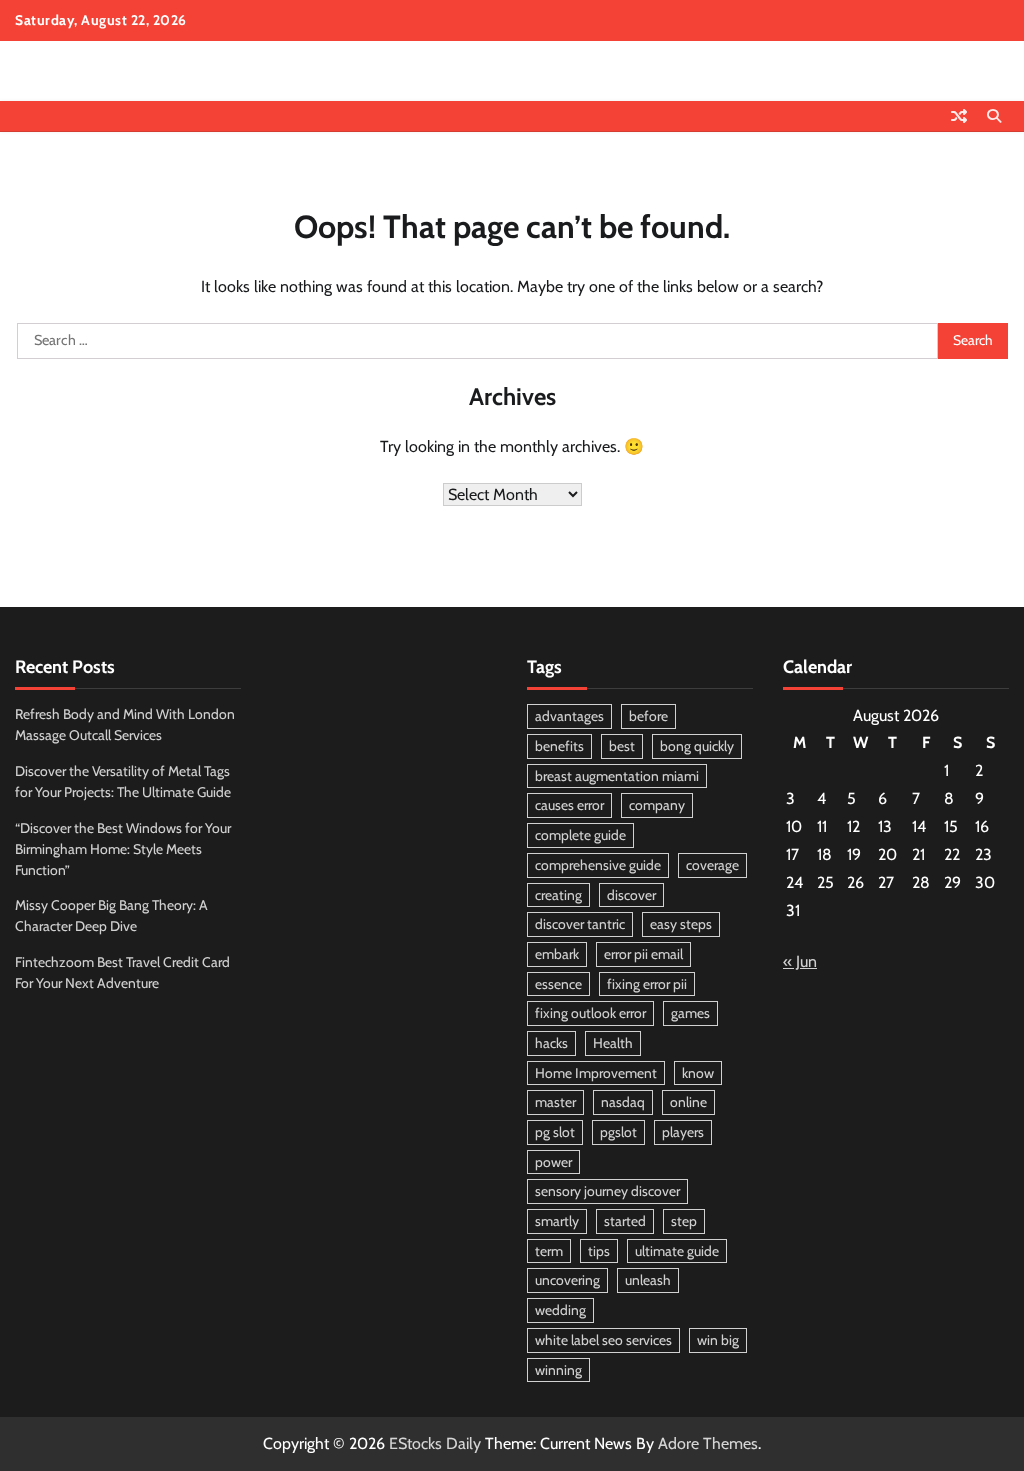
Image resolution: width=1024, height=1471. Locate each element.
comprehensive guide (598, 865)
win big (718, 1340)
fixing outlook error (590, 1013)
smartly (557, 1221)
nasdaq (623, 1102)
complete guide (580, 835)
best (622, 746)
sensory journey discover (607, 1191)
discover (631, 895)
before (648, 716)
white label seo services (603, 1340)
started (625, 1221)
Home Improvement (596, 1073)
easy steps (681, 924)
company (657, 805)
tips (599, 1251)
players (683, 1132)
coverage (712, 865)
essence (558, 984)
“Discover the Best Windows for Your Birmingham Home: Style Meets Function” (123, 849)
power (553, 1162)
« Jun (800, 961)
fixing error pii (647, 984)
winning (558, 1370)
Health (613, 1043)
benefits (559, 746)
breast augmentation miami (617, 776)
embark (557, 954)
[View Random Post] (959, 116)
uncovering (567, 1280)
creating (558, 895)
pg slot (555, 1132)
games (690, 1013)
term (549, 1251)
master (555, 1102)
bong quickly (697, 746)
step (684, 1221)
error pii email (643, 954)
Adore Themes (708, 1443)
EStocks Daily (435, 1443)
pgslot (618, 1132)
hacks (551, 1043)
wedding (560, 1310)
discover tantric (580, 924)
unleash (648, 1280)
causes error (569, 805)
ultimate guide (677, 1251)
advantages (569, 716)
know (698, 1073)
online (688, 1102)
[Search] (994, 116)
